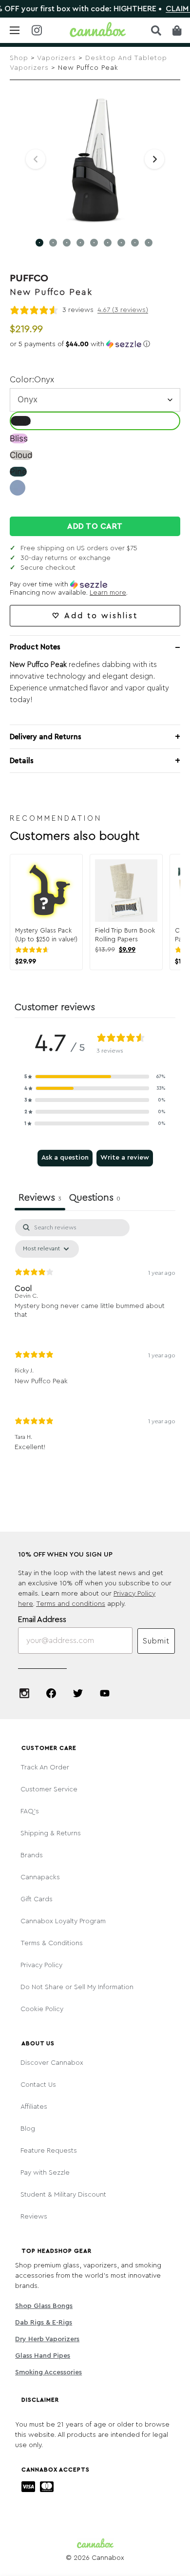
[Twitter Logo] (78, 1693)
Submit (156, 1641)
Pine (18, 472)
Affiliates (34, 2107)
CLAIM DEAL (167, 9)
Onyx (21, 421)
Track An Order (45, 1767)
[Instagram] (24, 1693)
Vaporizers (57, 58)
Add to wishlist (101, 616)
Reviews (34, 2217)
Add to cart (95, 526)
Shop (19, 58)
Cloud (21, 455)
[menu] (15, 30)
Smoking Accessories (48, 2372)
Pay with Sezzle (45, 2173)
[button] (95, 344)
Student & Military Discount (63, 2195)
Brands (32, 1855)
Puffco (29, 278)
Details (22, 761)
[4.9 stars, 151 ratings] (34, 950)
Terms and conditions (71, 1604)
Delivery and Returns (46, 737)
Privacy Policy (41, 1965)
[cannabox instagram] (37, 31)
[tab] (95, 1199)
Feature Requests (49, 2151)
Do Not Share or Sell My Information (77, 1987)
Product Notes (35, 647)
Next (154, 159)
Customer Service (49, 1789)
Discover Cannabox (52, 2063)
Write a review (125, 1158)
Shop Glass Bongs (44, 2306)
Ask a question (65, 1158)
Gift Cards (37, 1899)
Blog (28, 2129)
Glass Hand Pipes (43, 2356)
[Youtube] (105, 1693)
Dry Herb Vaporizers (47, 2339)
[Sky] (18, 493)
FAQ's (30, 1811)
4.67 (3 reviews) (123, 310)
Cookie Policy (42, 2009)
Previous (36, 159)
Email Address (42, 1620)
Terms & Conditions (52, 1943)
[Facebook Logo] (51, 1693)
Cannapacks (40, 1877)
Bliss (19, 438)
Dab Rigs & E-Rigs (44, 2323)
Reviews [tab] (40, 1198)
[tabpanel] (95, 1343)
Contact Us (38, 2085)
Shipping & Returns (51, 1833)
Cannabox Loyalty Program (63, 1921)
